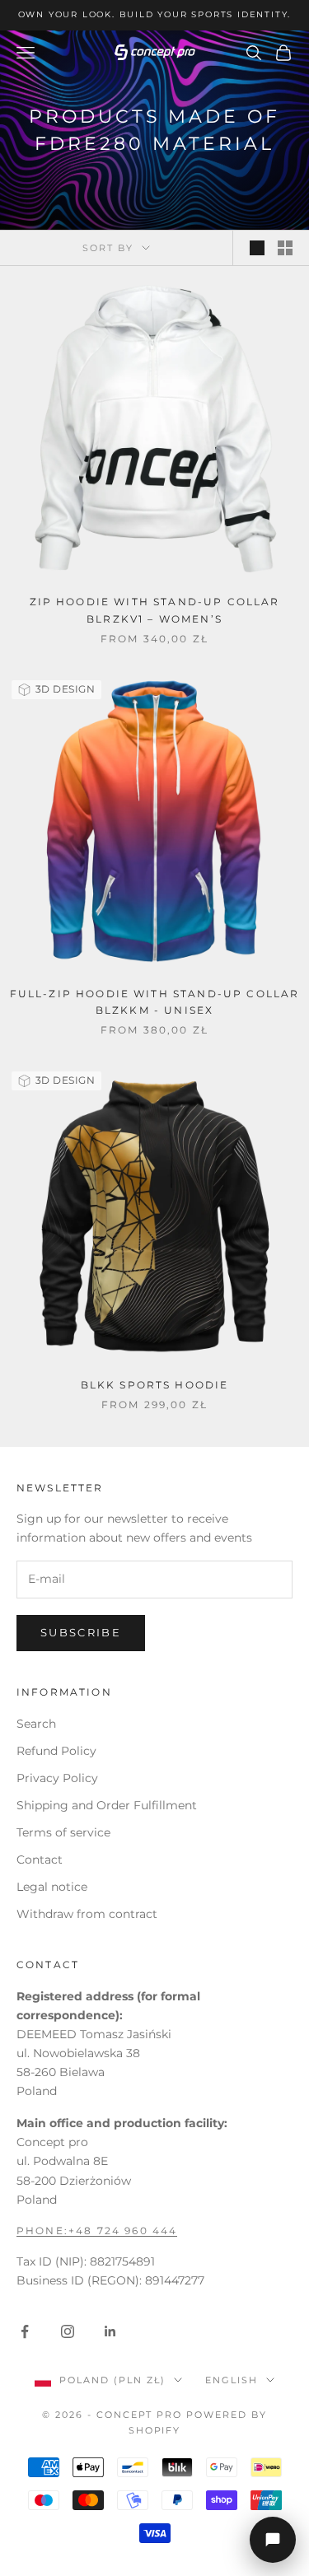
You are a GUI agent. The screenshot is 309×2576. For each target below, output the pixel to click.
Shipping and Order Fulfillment (107, 1805)
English (232, 2380)
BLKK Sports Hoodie (155, 1385)
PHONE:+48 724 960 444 (97, 2231)
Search (36, 1724)
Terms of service (63, 1832)
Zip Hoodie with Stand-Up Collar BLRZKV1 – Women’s (155, 610)
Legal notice (52, 1887)
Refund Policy (56, 1751)
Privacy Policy (57, 1778)
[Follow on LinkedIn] (110, 2331)
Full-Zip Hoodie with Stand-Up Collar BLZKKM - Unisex (155, 1002)
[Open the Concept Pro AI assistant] (273, 2540)
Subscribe (81, 1632)
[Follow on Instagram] (68, 2331)
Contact (40, 1860)
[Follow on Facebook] (25, 2331)
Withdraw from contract (87, 1914)
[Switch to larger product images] (257, 248)
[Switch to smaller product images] (285, 248)
